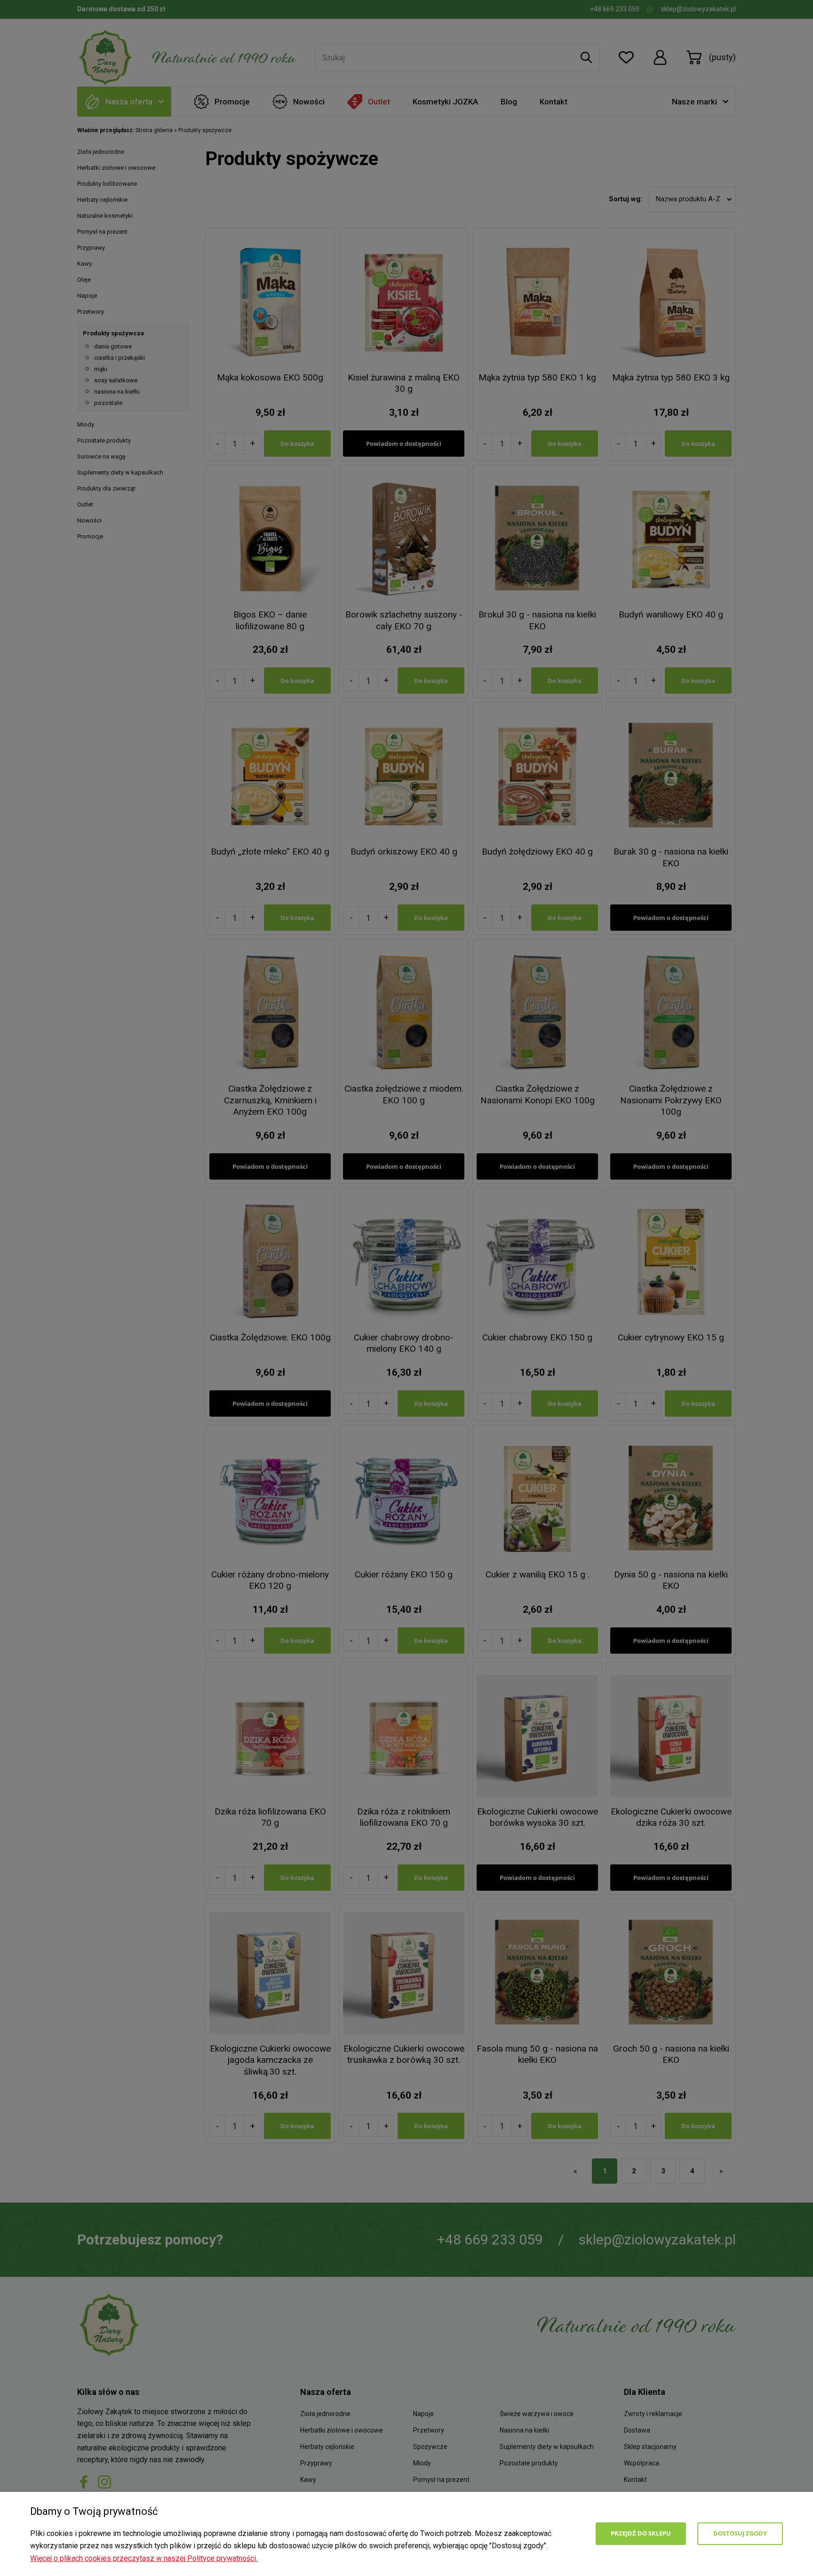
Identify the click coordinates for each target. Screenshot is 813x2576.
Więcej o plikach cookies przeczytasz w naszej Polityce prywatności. (144, 2558)
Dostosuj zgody (740, 2533)
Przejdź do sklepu (641, 2533)
